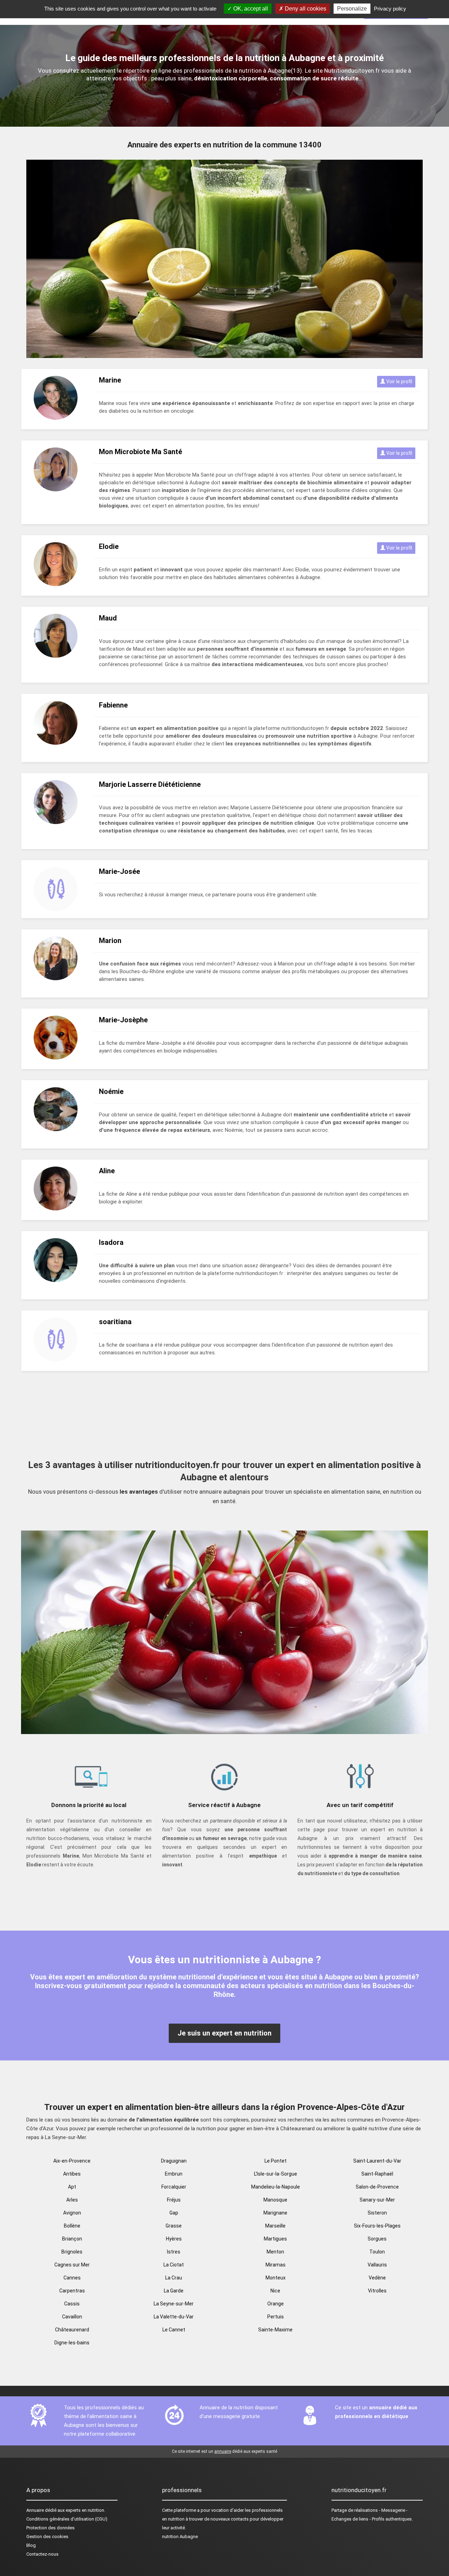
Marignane (275, 2213)
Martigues (275, 2239)
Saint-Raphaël (377, 2174)
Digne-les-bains (72, 2343)
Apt (72, 2187)
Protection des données (51, 2528)
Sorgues (377, 2239)
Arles (72, 2200)
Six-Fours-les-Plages (377, 2226)
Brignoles (72, 2252)
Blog (31, 2545)
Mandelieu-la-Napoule (276, 2187)
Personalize (352, 9)
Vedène (377, 2278)
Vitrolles (377, 2291)
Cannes (72, 2278)
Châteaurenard (72, 2330)
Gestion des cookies (47, 2537)
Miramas (276, 2265)
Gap (174, 2213)
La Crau (174, 2278)
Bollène (72, 2226)
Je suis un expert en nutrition (224, 2033)
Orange (276, 2304)
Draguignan (174, 2161)
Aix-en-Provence (72, 2161)
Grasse (174, 2226)
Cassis (72, 2304)
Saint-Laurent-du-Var (377, 2161)
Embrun (174, 2174)
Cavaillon (72, 2317)
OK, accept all (250, 9)
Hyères (174, 2239)
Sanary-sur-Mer (377, 2200)
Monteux (276, 2278)
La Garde (174, 2291)
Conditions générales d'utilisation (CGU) (67, 2519)
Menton (275, 2252)
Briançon (72, 2239)
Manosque (275, 2200)
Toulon (377, 2252)
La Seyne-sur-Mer (174, 2304)
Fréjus (174, 2200)
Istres (174, 2252)
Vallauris (377, 2265)
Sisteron (377, 2213)
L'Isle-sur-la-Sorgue (276, 2174)
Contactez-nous (42, 2554)
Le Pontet (276, 2161)
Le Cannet (174, 2330)
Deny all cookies (305, 9)
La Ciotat (174, 2265)
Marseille (275, 2226)
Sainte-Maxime (275, 2330)
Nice (275, 2291)
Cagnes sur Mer (72, 2265)
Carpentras (72, 2291)
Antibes (72, 2174)
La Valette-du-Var (174, 2317)
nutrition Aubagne (180, 2537)
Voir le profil (399, 381)
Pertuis (276, 2317)
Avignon (72, 2213)
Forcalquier (174, 2187)
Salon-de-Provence (377, 2187)
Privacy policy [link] (390, 9)
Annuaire (35, 2510)
